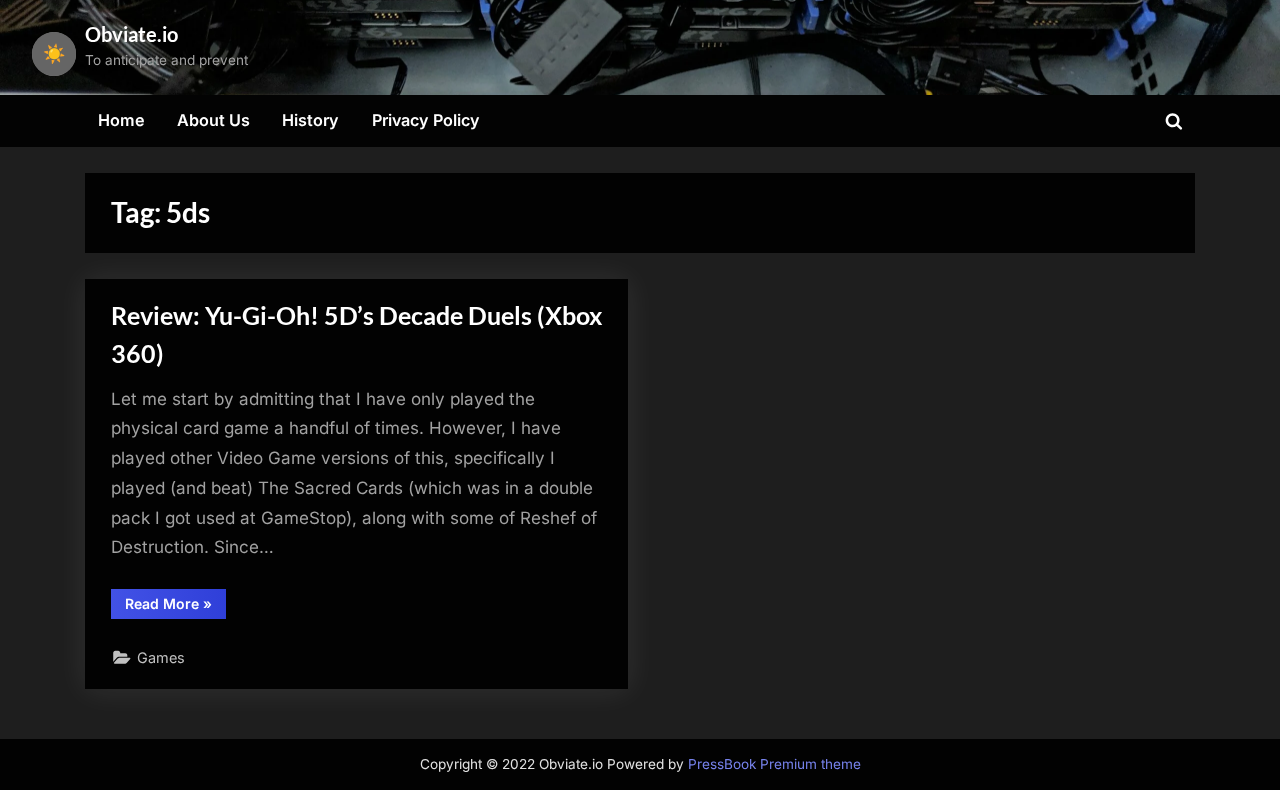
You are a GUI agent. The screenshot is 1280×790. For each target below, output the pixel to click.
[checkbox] (54, 54)
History (310, 120)
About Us (213, 120)
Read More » (175, 607)
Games (161, 657)
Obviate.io (131, 34)
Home (121, 120)
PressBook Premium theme (774, 764)
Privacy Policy (426, 120)
